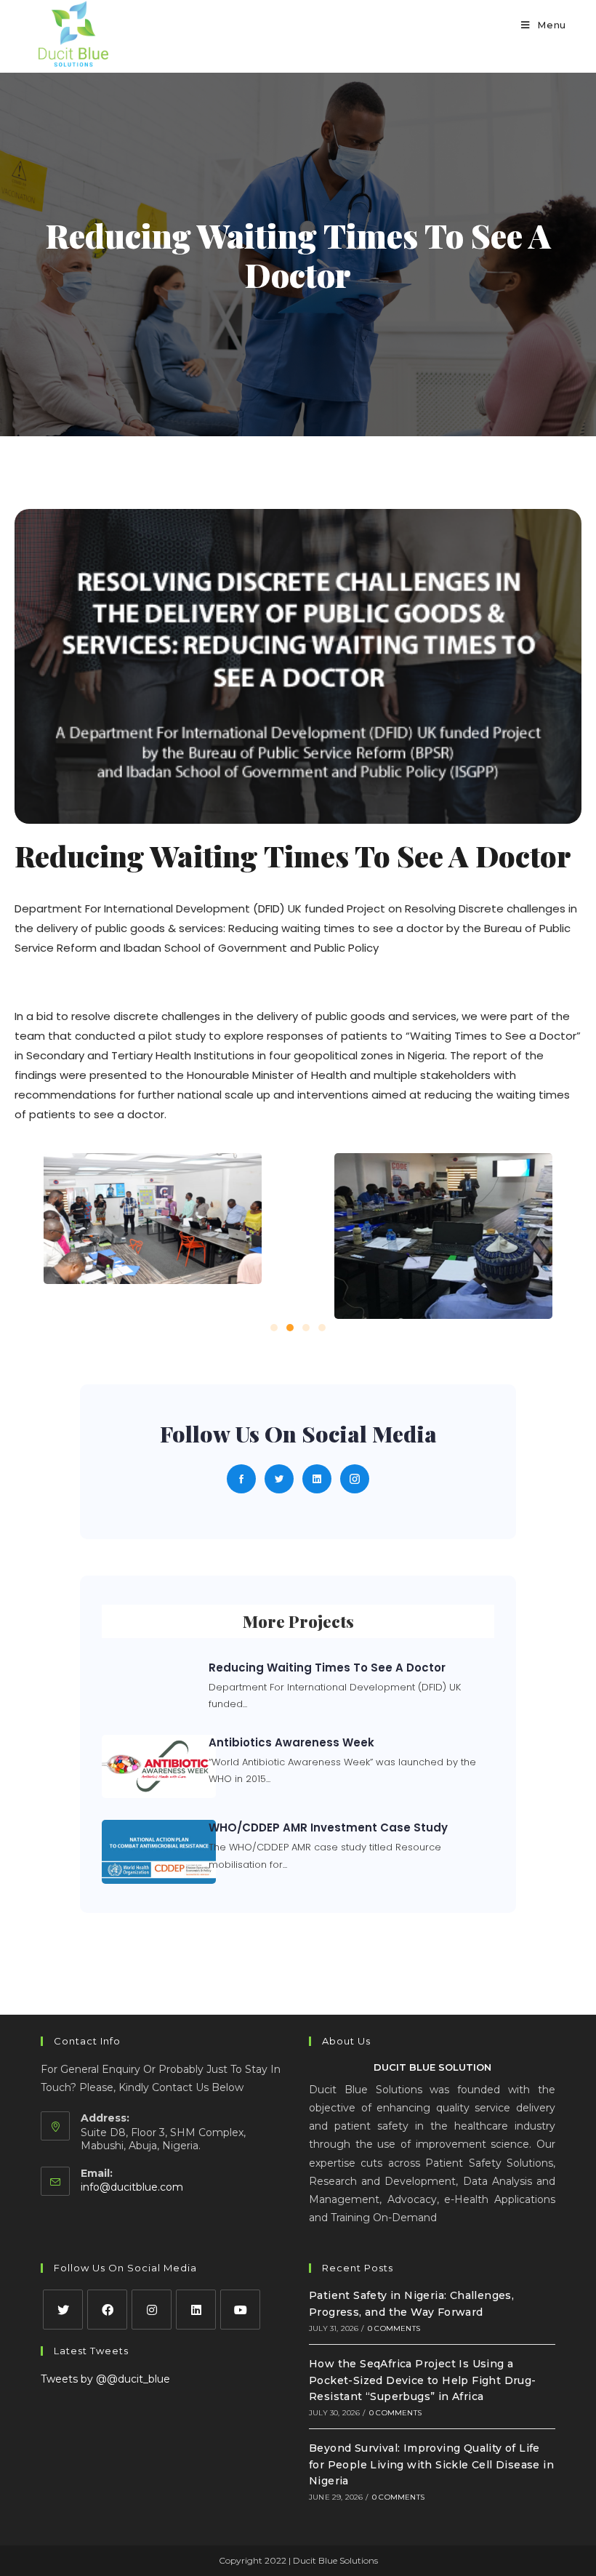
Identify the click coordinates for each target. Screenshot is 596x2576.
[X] (63, 2310)
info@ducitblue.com (132, 2187)
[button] (274, 1328)
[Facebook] (107, 2310)
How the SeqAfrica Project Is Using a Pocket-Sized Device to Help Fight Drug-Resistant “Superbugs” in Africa (423, 2380)
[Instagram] (152, 2310)
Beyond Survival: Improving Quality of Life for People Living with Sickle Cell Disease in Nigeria (431, 2464)
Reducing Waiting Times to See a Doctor (327, 1668)
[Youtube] (240, 2310)
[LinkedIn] (196, 2310)
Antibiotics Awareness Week (291, 1742)
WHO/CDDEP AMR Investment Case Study (328, 1827)
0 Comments (394, 2328)
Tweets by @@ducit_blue (105, 2379)
